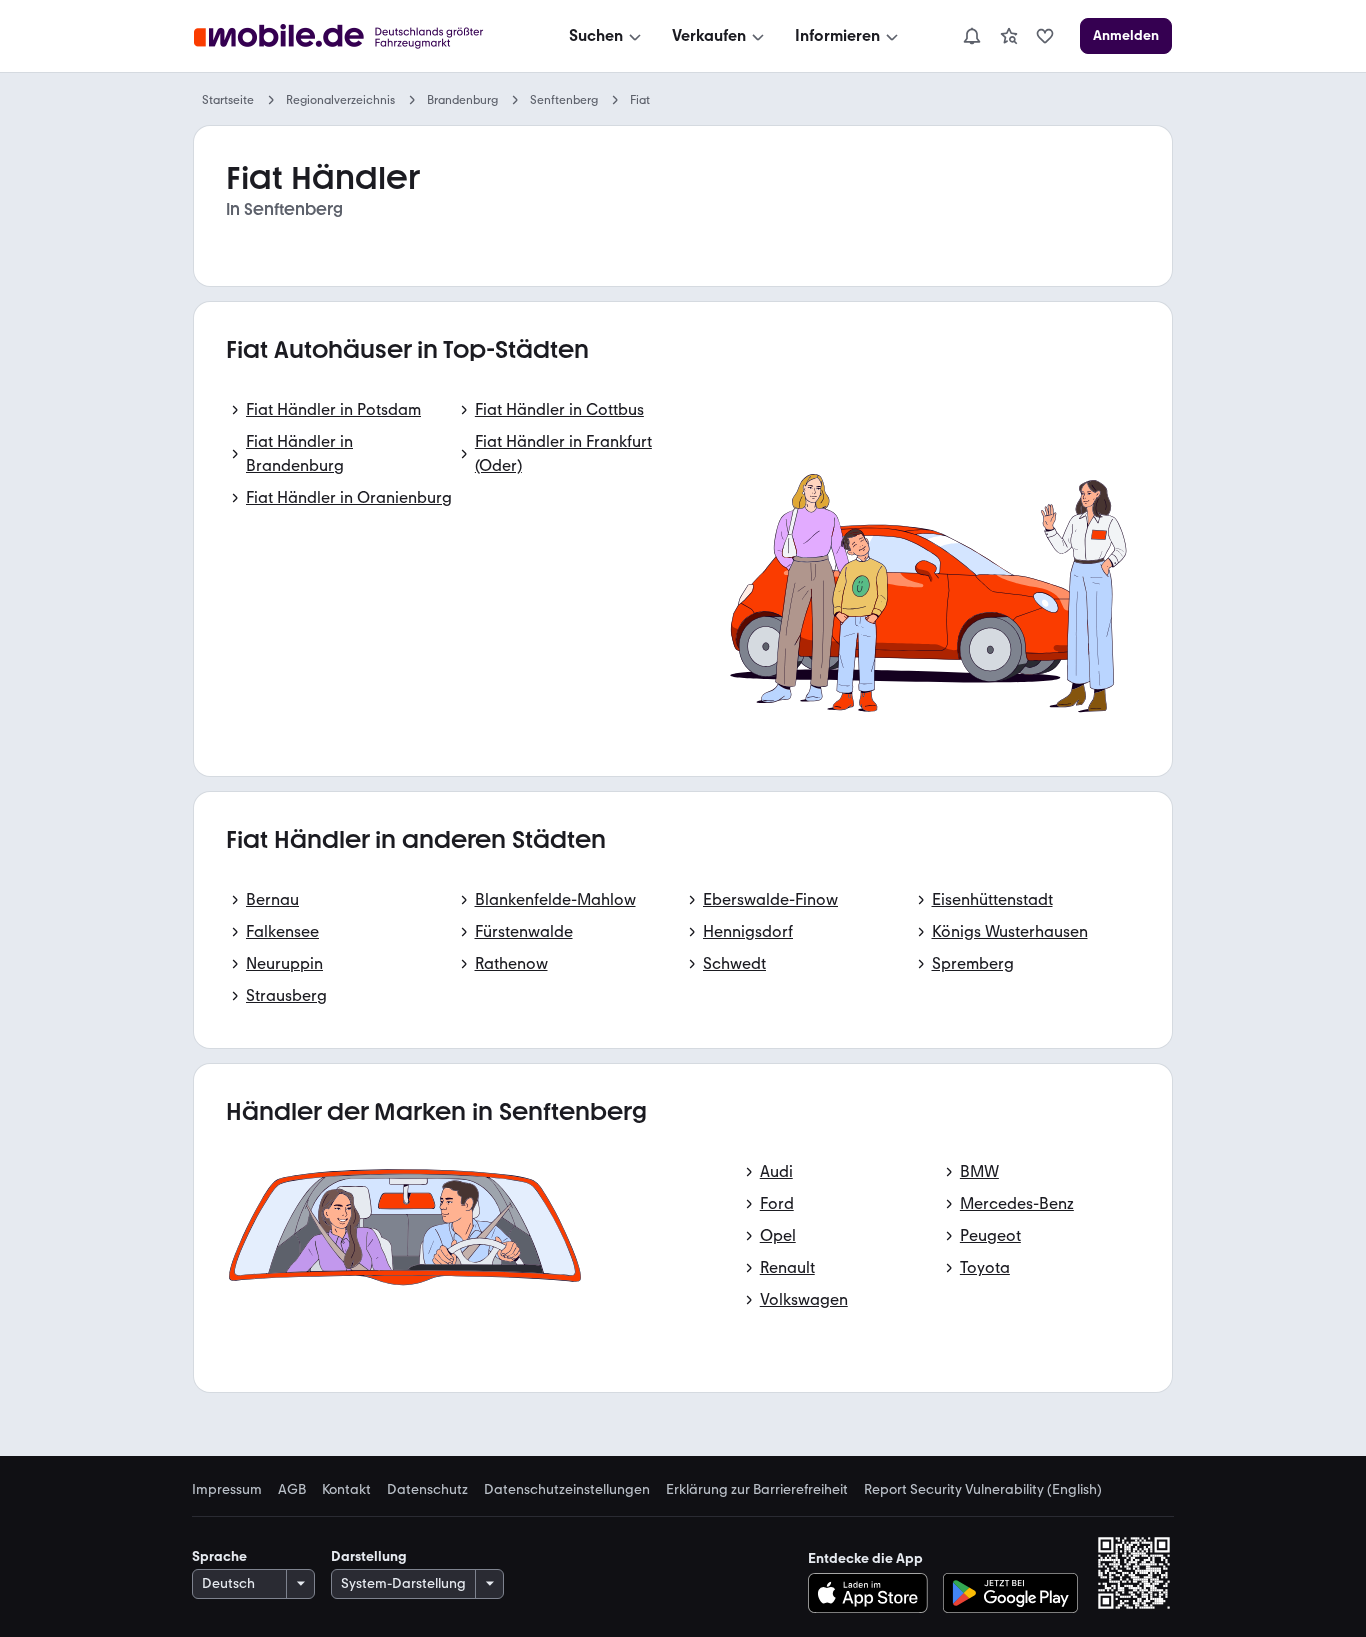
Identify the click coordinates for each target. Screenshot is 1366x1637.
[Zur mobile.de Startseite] (356, 36)
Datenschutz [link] (427, 1490)
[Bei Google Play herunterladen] (1010, 1593)
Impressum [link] (227, 1490)
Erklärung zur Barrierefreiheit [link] (757, 1490)
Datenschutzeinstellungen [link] (567, 1490)
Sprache (219, 1556)
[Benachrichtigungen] (971, 36)
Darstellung (369, 1556)
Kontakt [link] (346, 1490)
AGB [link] (292, 1490)
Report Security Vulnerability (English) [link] (983, 1490)
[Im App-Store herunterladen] (873, 1593)
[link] (1009, 36)
